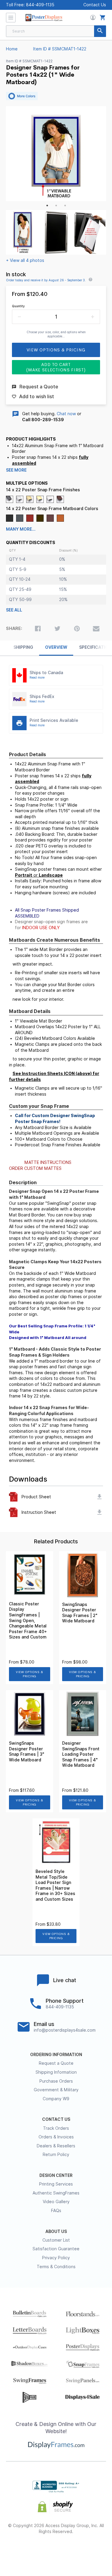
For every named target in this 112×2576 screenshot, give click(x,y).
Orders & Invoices (56, 2137)
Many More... (21, 529)
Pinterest (56, 2551)
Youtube (88, 2551)
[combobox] (56, 31)
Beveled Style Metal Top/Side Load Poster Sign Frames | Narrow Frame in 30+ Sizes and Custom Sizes (55, 1885)
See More (16, 470)
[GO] (100, 31)
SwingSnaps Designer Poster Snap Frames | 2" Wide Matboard (80, 1613)
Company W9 (56, 2099)
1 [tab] (47, 206)
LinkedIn (72, 2551)
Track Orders (56, 2128)
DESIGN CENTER (56, 2175)
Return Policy (56, 2155)
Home (12, 49)
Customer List (56, 2240)
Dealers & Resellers (56, 2146)
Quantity (18, 306)
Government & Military (56, 2090)
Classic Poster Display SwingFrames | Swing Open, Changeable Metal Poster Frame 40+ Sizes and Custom (28, 1621)
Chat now (66, 414)
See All (14, 610)
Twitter (40, 2551)
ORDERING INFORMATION (56, 2055)
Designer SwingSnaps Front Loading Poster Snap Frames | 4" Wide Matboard (81, 1754)
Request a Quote (56, 2063)
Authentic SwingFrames (56, 2193)
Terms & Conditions (56, 2267)
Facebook (24, 2551)
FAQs (56, 2211)
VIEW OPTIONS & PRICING (29, 1674)
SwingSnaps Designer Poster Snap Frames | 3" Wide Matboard (27, 1752)
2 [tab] (56, 206)
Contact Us (95, 5)
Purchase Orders (56, 2081)
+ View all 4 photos (25, 260)
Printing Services (56, 2184)
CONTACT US (56, 2119)
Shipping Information (56, 2072)
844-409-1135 (40, 5)
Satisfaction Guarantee (56, 2249)
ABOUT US (56, 2231)
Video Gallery (56, 2202)
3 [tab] (65, 206)
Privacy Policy (56, 2258)
